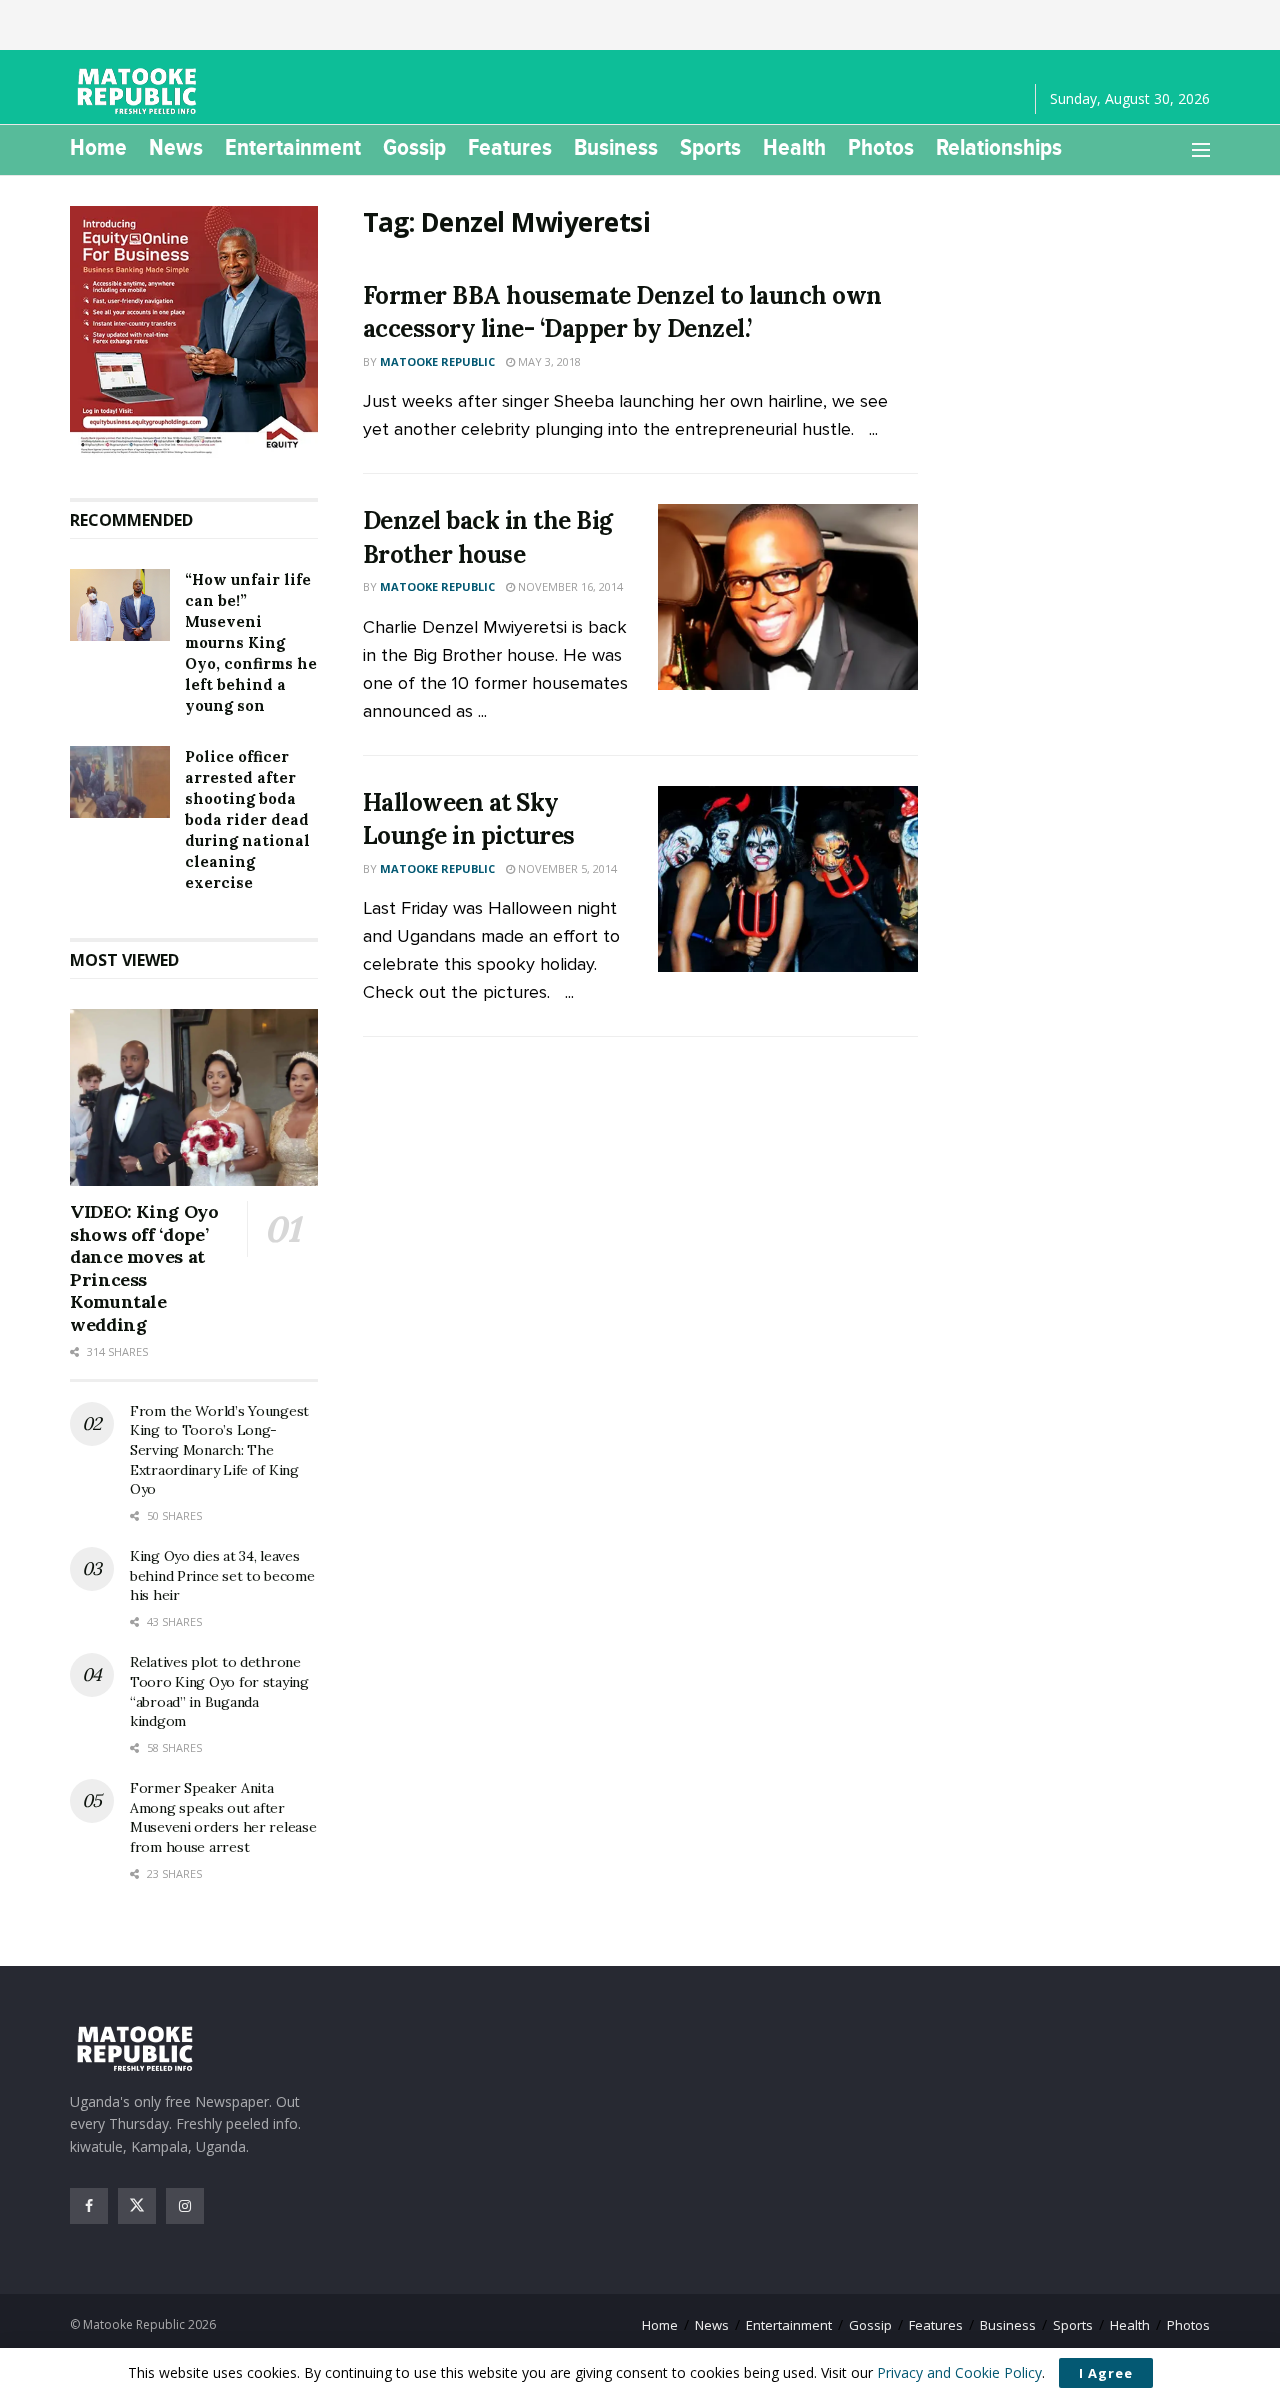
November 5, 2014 (566, 868)
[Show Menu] (1201, 150)
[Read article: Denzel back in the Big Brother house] (788, 597)
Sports (710, 147)
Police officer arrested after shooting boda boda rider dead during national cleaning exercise (247, 819)
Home (98, 147)
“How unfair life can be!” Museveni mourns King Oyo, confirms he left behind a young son (251, 642)
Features (510, 147)
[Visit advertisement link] (194, 332)
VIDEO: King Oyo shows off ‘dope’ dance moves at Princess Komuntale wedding (144, 1268)
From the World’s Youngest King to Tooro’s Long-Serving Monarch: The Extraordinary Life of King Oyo (219, 1450)
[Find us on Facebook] (89, 2206)
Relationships (999, 147)
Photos (881, 147)
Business (616, 147)
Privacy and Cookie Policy (959, 2372)
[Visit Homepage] (140, 91)
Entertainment (293, 147)
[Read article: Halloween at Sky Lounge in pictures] (788, 879)
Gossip (414, 147)
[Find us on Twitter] (137, 2206)
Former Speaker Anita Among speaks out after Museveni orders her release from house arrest (223, 1817)
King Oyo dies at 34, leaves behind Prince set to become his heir (222, 1575)
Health (794, 147)
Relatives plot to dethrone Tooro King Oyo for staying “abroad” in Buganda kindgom (219, 1691)
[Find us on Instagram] (185, 2206)
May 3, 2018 (548, 361)
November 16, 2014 (569, 586)
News (176, 147)
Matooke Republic (437, 361)
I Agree (1106, 2373)
